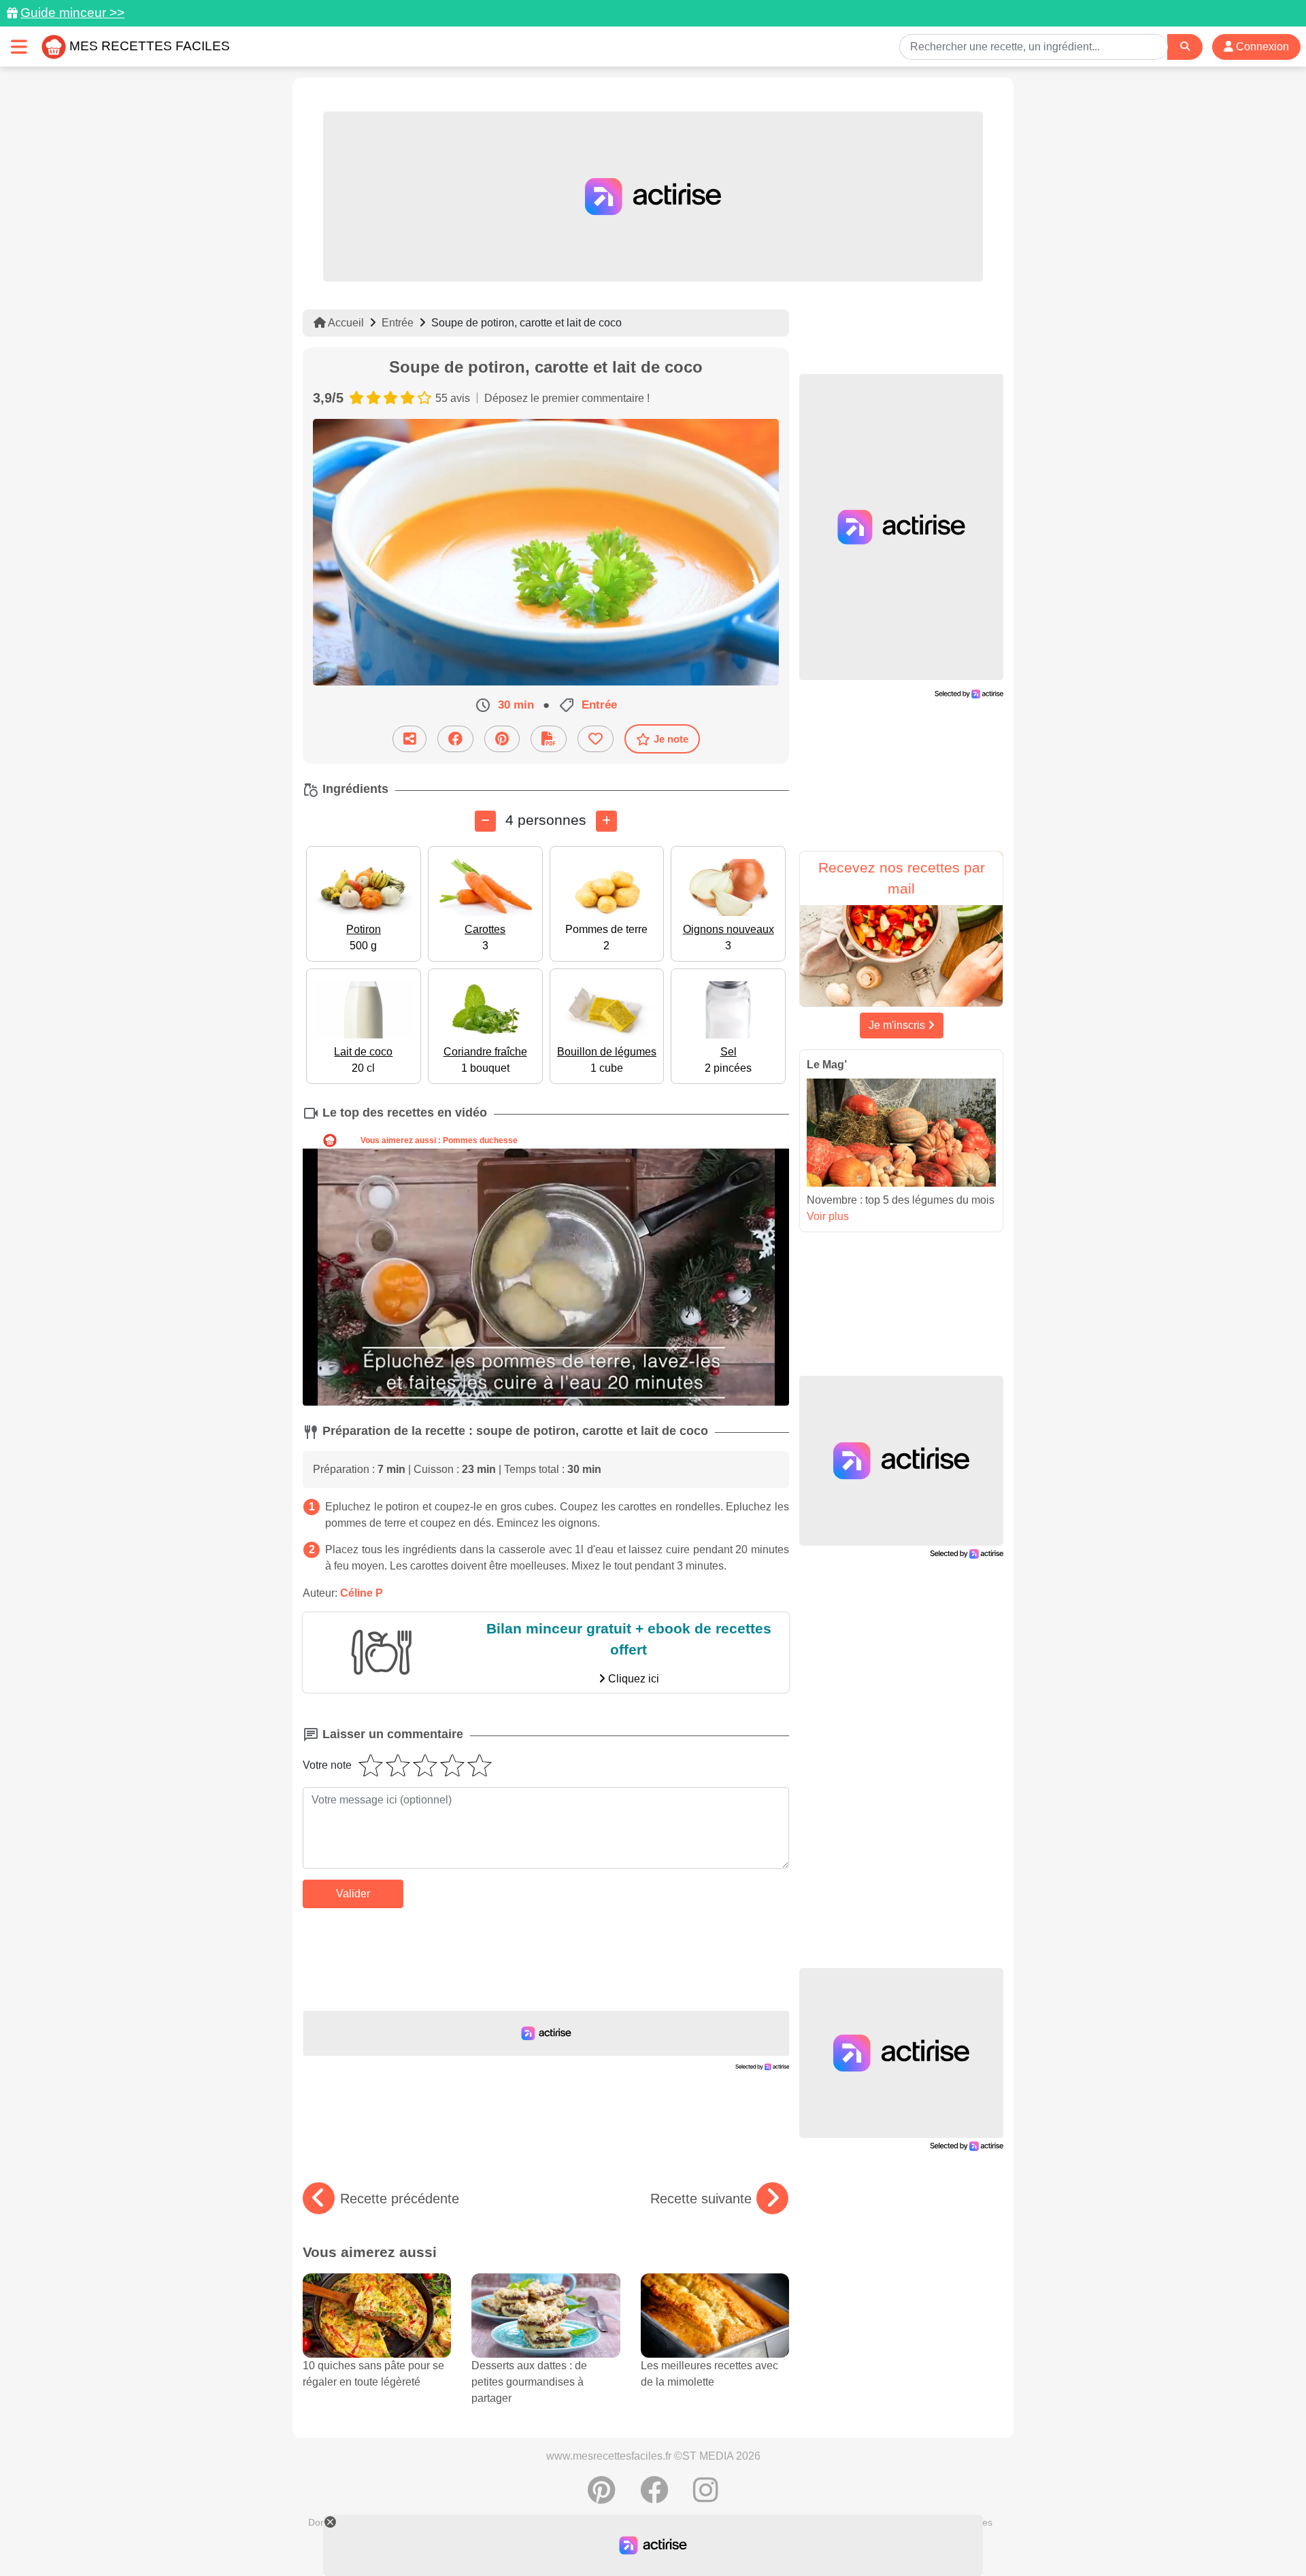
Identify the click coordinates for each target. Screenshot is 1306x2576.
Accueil (345, 323)
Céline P (362, 1593)
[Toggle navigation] (19, 47)
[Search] (1185, 47)
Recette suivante (701, 2199)
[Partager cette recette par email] (409, 739)
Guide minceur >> (72, 13)
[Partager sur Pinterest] (502, 739)
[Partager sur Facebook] (455, 739)
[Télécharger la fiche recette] (549, 739)
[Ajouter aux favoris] (596, 739)
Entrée (398, 323)
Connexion (1261, 47)
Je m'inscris (898, 1025)
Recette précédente (400, 2199)
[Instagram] (706, 2497)
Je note (671, 739)
